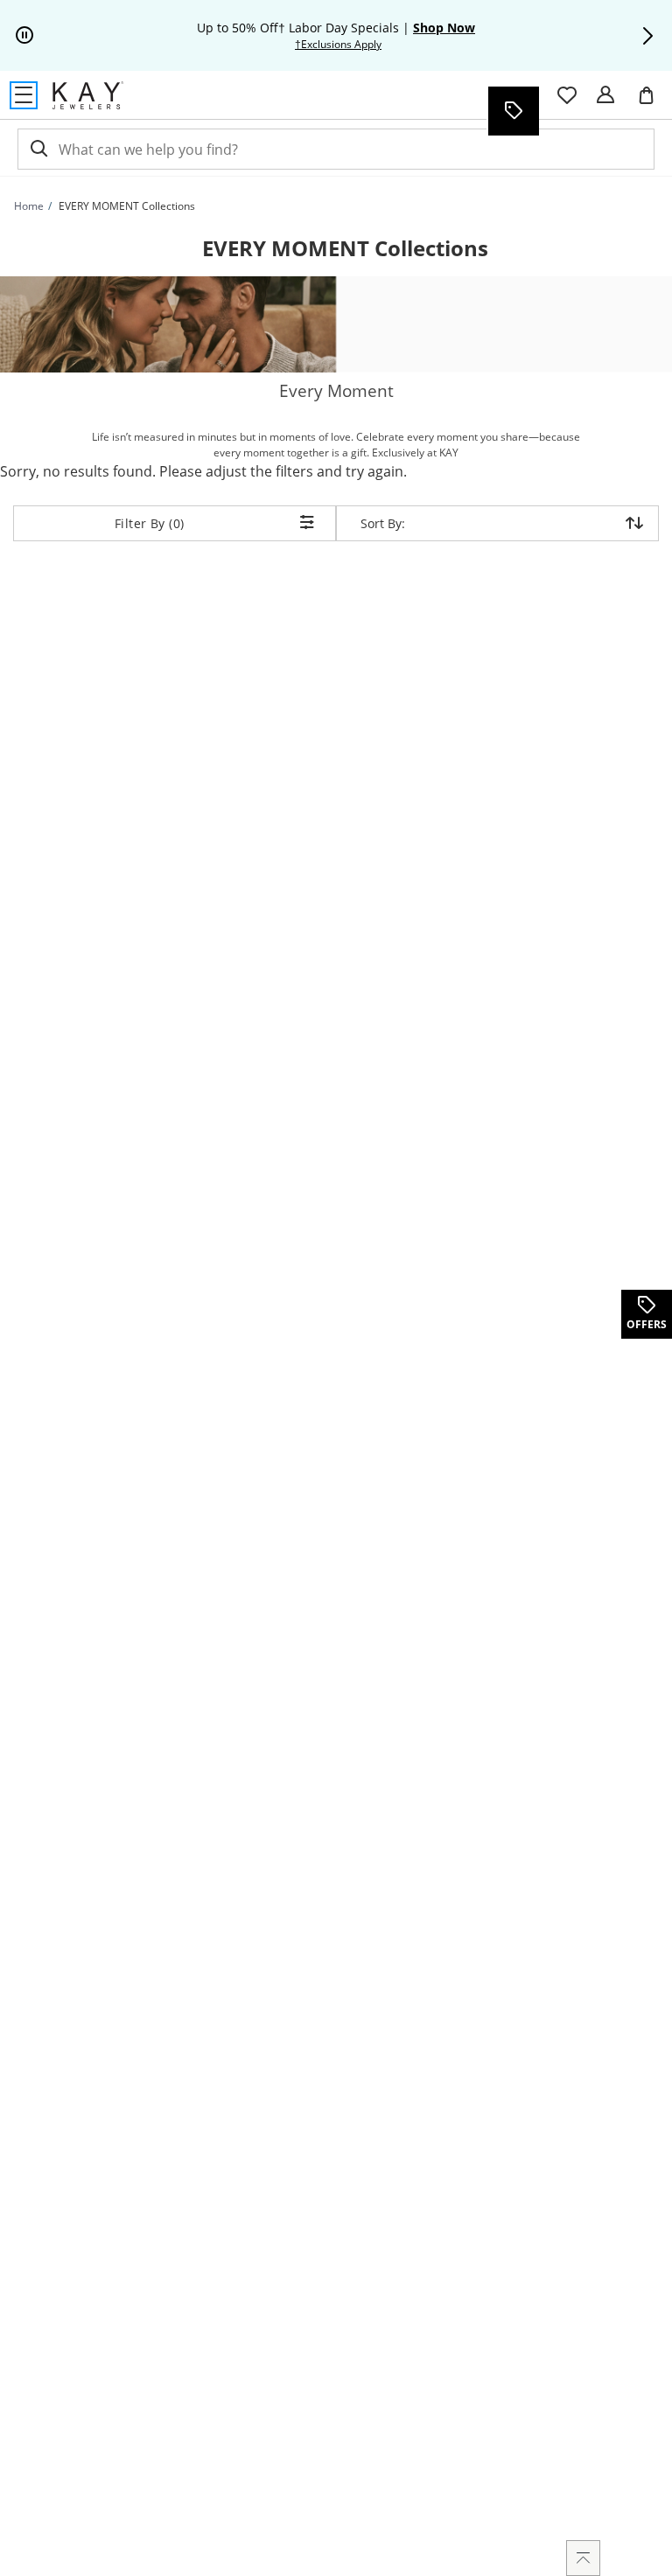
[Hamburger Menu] (24, 95)
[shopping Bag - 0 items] (653, 102)
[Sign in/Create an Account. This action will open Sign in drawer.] (605, 95)
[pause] (24, 36)
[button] (647, 36)
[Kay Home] (88, 95)
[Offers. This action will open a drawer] (513, 111)
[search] (38, 149)
